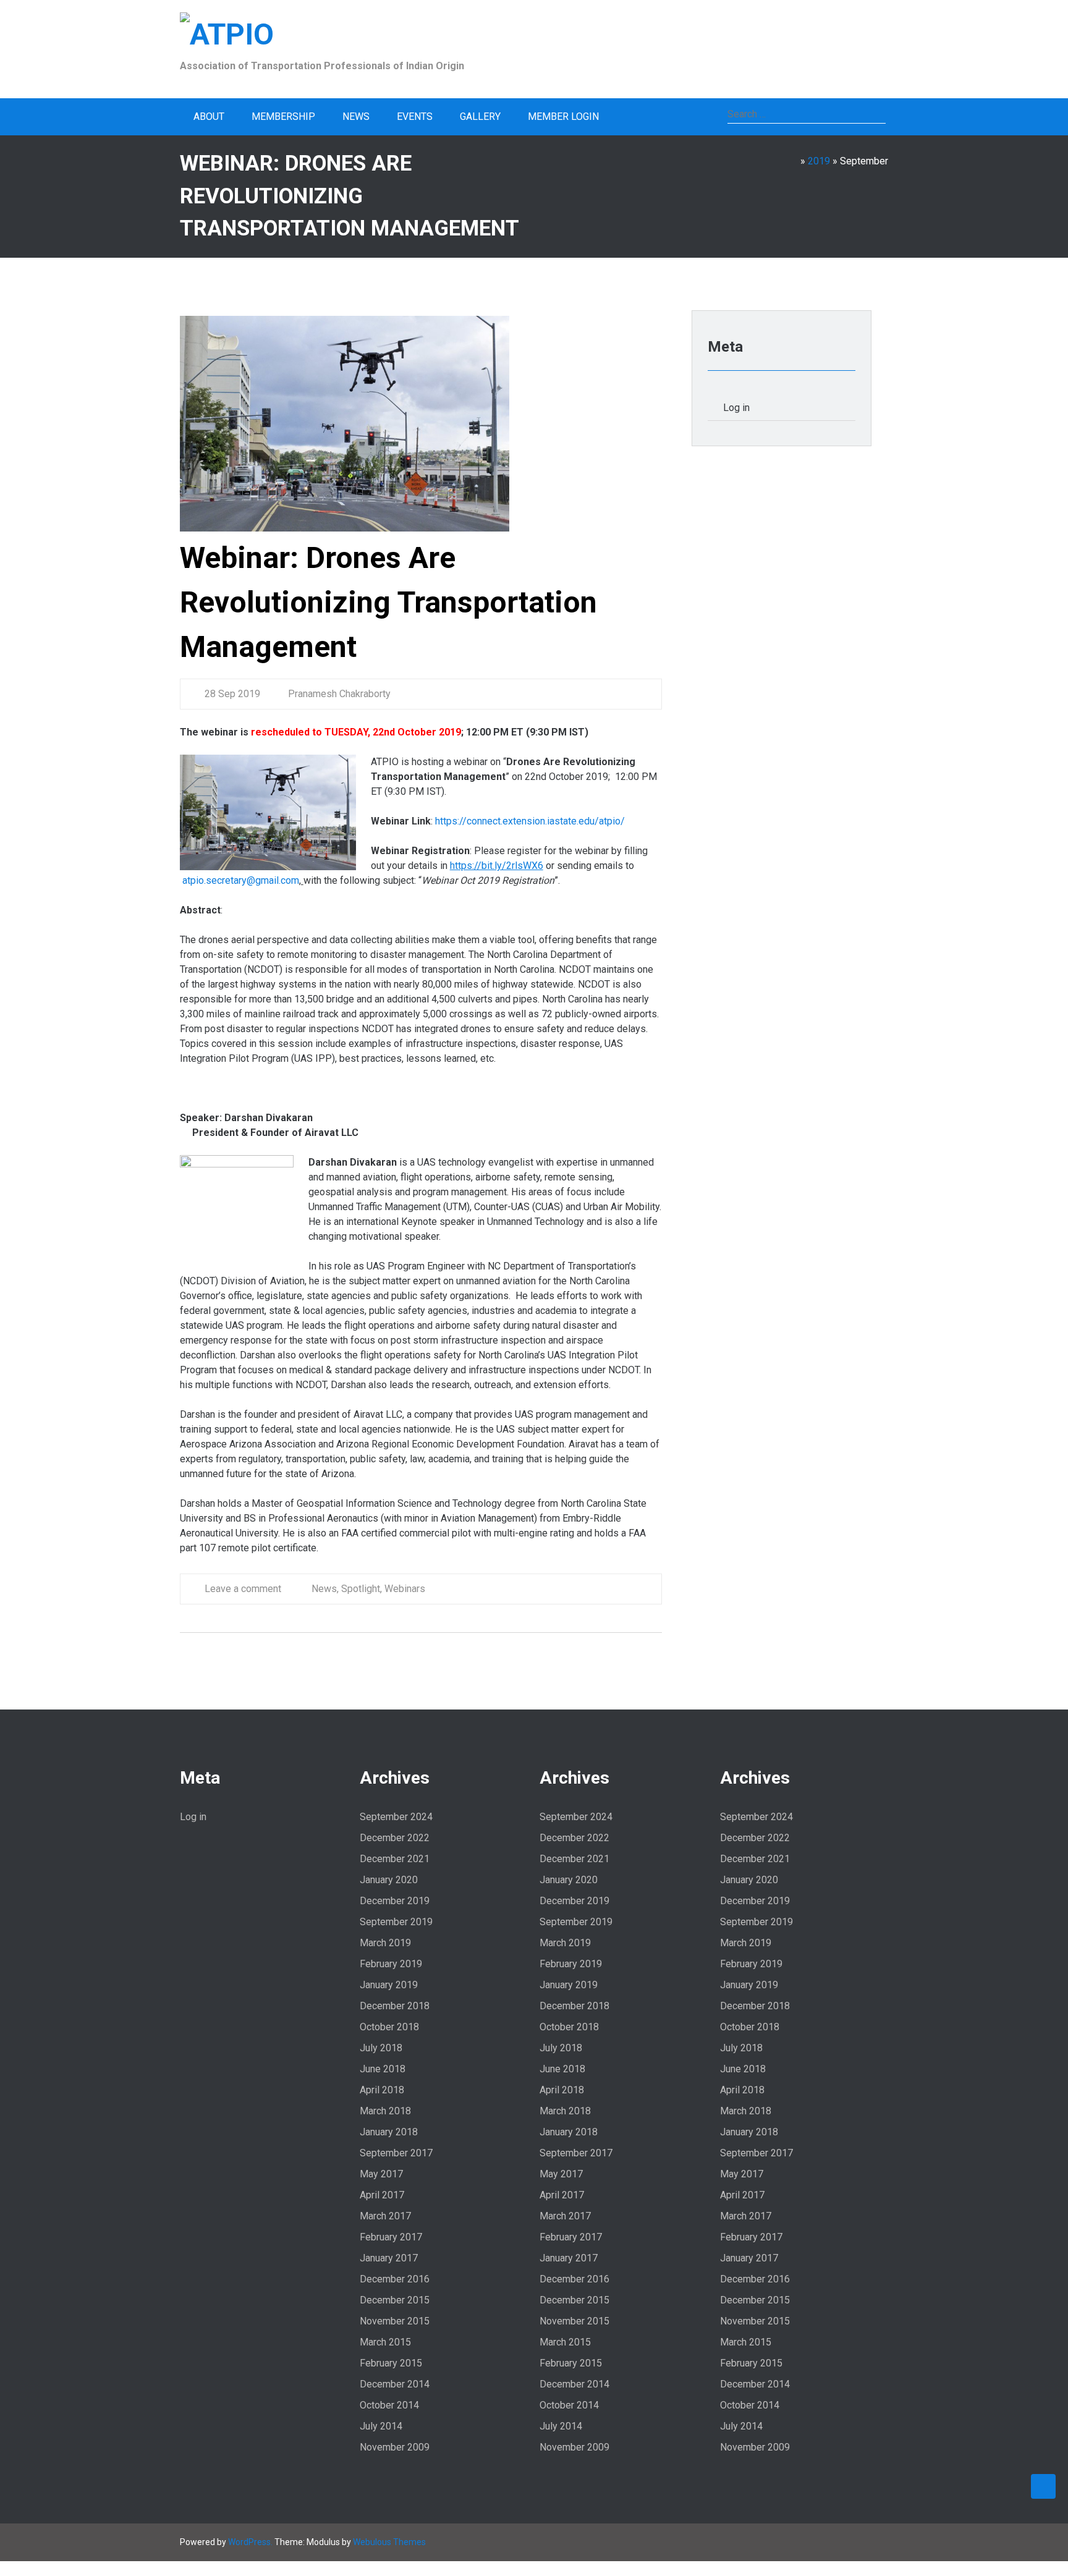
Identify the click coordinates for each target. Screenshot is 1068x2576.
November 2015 (395, 2321)
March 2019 (385, 1943)
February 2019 (391, 1964)
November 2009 (395, 2447)
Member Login (563, 117)
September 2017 (396, 2153)
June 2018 (383, 2069)
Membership (283, 117)
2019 (819, 161)
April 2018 (382, 2090)
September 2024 (396, 1817)
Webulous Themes (389, 2542)
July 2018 (381, 2048)
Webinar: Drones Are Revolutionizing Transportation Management (388, 602)
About (209, 117)
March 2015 (385, 2342)
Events (415, 117)
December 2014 (395, 2384)
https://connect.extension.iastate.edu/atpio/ (530, 821)
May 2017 (381, 2174)
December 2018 (395, 2006)
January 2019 (389, 1985)
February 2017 (391, 2237)
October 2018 (389, 2027)
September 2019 (396, 1922)
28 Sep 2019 (232, 694)
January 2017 (389, 2258)
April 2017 (382, 2195)
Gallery (480, 117)
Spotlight (361, 1589)
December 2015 (395, 2300)
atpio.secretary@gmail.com (241, 880)
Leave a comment (243, 1589)
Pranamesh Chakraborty (338, 694)
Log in (736, 408)
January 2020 (389, 1880)
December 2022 (395, 1838)
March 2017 (385, 2216)
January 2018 (389, 2132)
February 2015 (391, 2363)
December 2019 (395, 1901)
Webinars (405, 1589)
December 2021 (395, 1859)
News (356, 117)
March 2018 (385, 2111)
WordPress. (250, 2542)
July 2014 (381, 2426)
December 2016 (395, 2279)
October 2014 (389, 2405)
